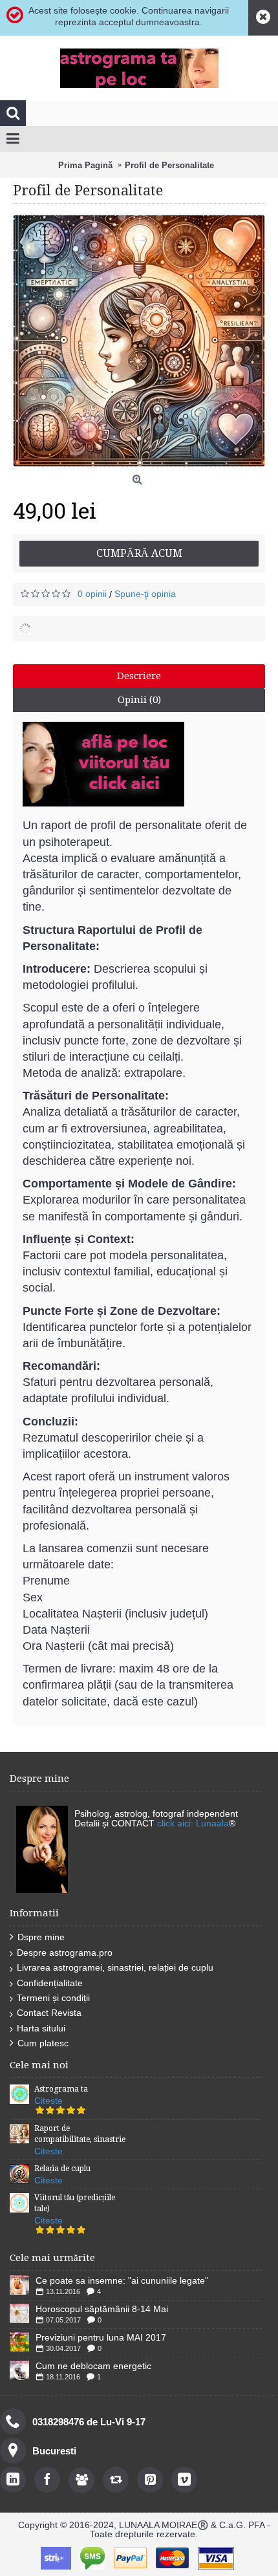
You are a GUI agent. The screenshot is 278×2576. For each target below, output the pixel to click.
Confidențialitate (50, 1983)
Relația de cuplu (62, 2169)
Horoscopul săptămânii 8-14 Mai (102, 2309)
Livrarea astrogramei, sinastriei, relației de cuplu (115, 1967)
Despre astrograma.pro (65, 1953)
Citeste (48, 2101)
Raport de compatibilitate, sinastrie (80, 2134)
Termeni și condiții (53, 1998)
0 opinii (92, 594)
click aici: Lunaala (193, 1823)
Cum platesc (43, 2043)
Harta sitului (41, 2028)
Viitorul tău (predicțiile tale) (75, 2203)
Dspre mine (41, 1937)
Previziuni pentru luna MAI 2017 (101, 2337)
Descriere (139, 676)
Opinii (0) (139, 700)
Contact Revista (49, 2013)
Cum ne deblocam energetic (93, 2366)
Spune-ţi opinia (145, 594)
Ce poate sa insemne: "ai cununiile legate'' (122, 2280)
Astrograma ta (61, 2089)
